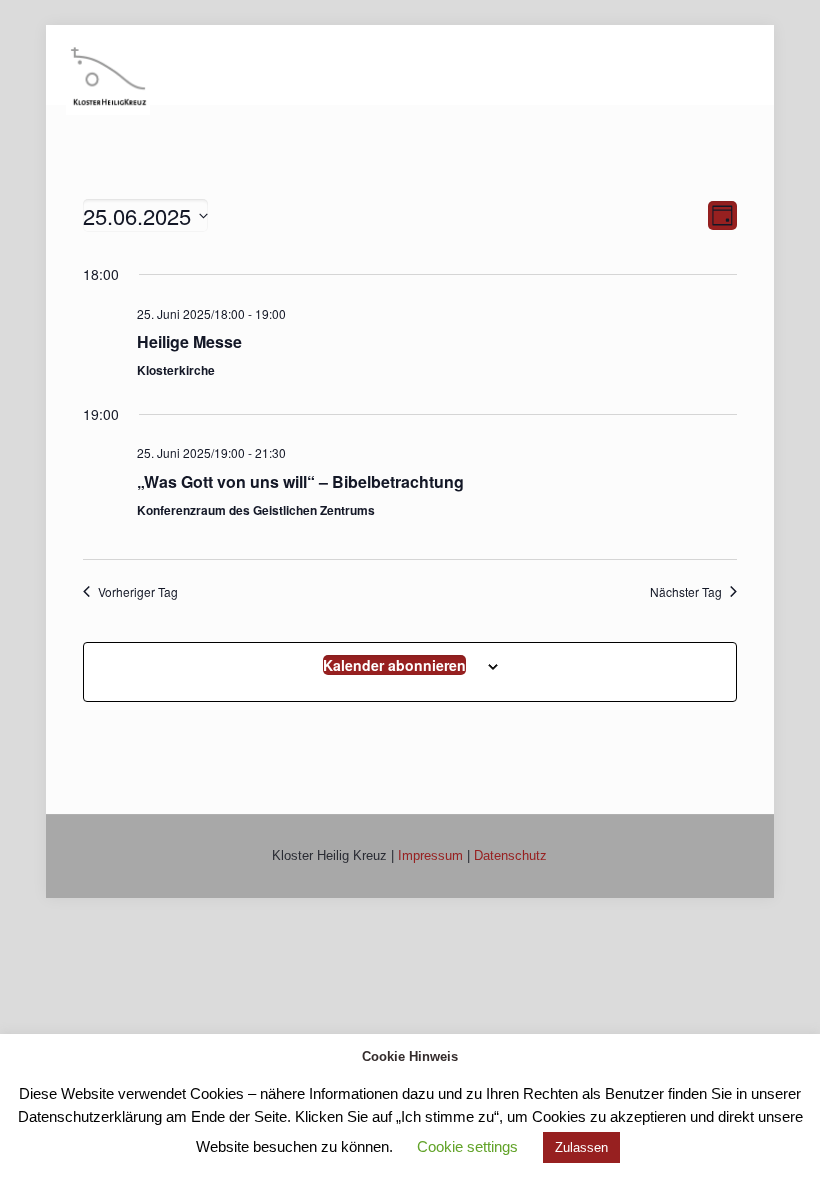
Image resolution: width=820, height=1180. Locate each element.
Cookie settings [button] (467, 1146)
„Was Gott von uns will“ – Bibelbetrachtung (300, 481)
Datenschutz (510, 855)
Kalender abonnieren (394, 665)
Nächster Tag (686, 592)
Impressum (430, 855)
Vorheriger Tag (138, 592)
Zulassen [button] (581, 1147)
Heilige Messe (189, 341)
